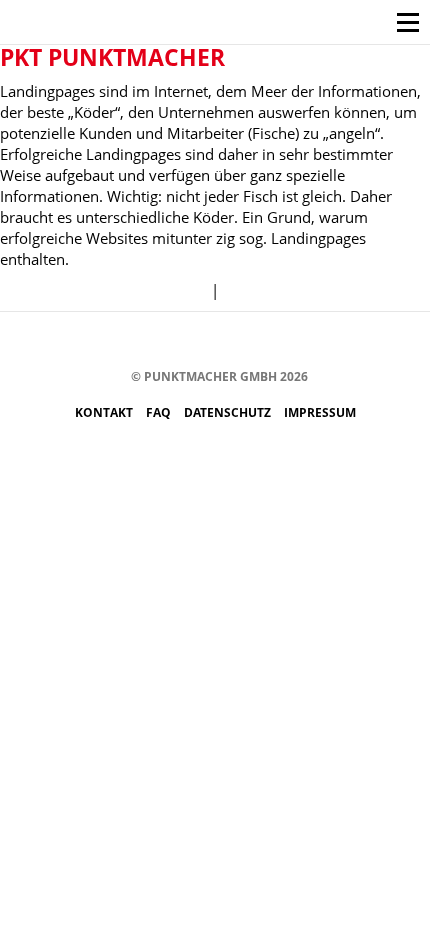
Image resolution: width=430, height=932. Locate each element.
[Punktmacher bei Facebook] (106, 341)
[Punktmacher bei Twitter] (166, 341)
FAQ (160, 412)
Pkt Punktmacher (112, 57)
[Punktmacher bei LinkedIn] (286, 341)
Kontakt (105, 412)
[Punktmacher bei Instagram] (136, 341)
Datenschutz (229, 412)
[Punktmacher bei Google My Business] (316, 341)
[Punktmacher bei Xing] (256, 341)
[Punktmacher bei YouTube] (196, 341)
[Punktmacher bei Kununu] (226, 341)
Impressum (320, 412)
